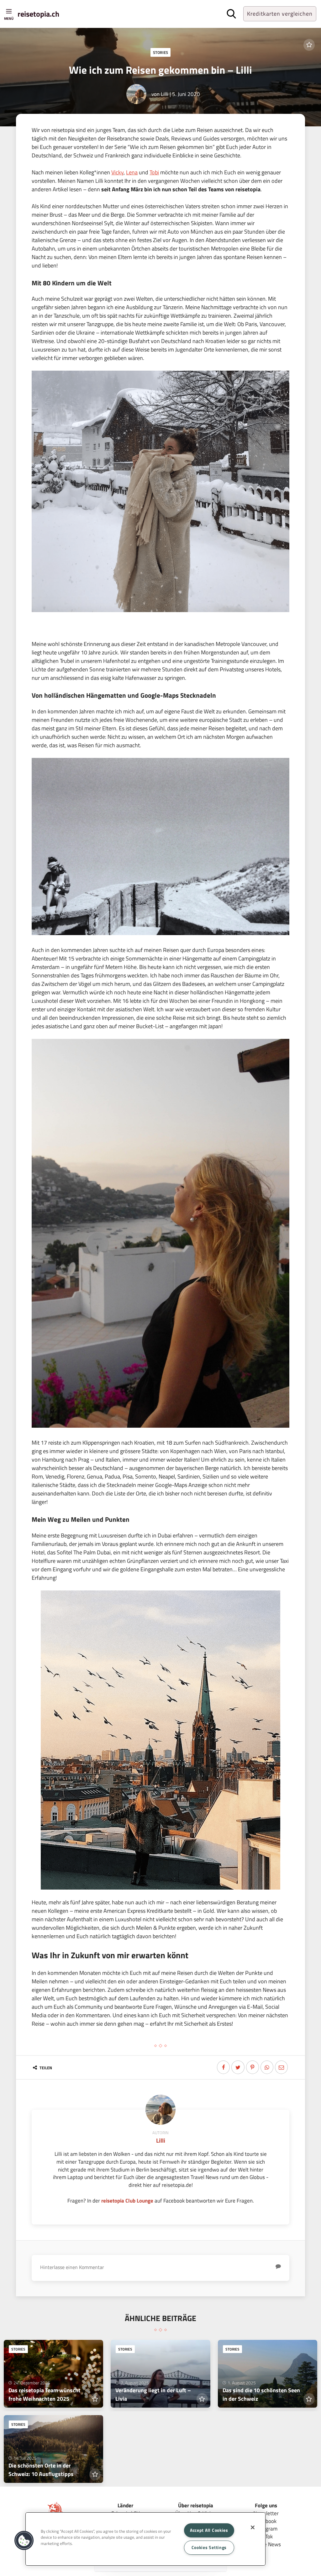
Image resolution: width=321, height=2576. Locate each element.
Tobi (154, 172)
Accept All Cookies (209, 2530)
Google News (266, 2544)
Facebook (266, 2521)
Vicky (117, 172)
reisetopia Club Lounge (127, 2200)
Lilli (165, 94)
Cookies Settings (209, 2547)
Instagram (266, 2528)
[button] (24, 2541)
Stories (160, 52)
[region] (145, 2539)
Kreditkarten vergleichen (280, 14)
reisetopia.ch (38, 14)
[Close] (253, 2527)
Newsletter (266, 2513)
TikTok (266, 2536)
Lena (132, 172)
